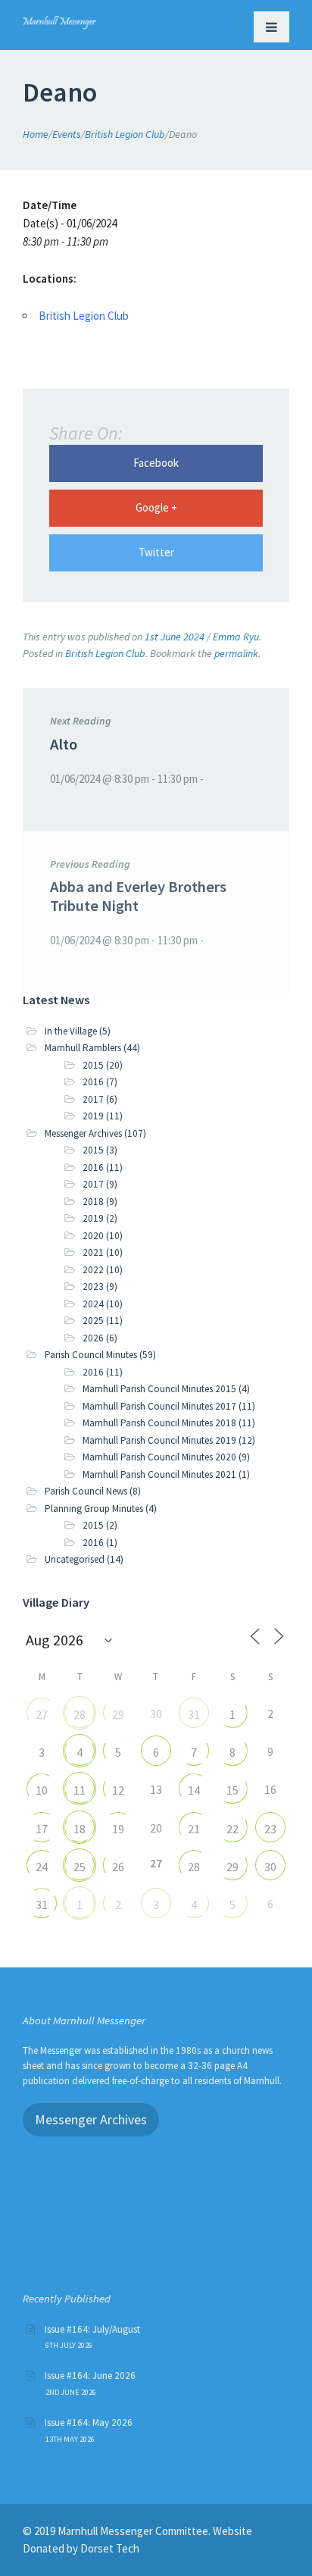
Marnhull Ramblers (83, 1048)
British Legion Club (84, 316)
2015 (93, 1065)
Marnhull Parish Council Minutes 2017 (159, 1406)
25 (80, 1867)
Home (36, 134)
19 (118, 1829)
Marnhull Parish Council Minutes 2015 (159, 1389)
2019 (93, 1116)
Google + (156, 507)
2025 (93, 1321)
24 (42, 1867)
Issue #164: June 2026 (90, 2376)
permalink (236, 653)
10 (42, 1790)
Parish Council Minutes (91, 1355)
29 (118, 1714)
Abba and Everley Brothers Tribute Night (138, 896)
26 (118, 1867)
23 (270, 1829)
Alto (64, 744)
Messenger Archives (83, 1133)
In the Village (71, 1031)
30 (270, 1867)
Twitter (156, 552)
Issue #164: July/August (92, 2329)
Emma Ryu (236, 637)
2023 (93, 1286)
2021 (93, 1252)
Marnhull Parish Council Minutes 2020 (159, 1457)
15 (232, 1790)
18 (80, 1829)
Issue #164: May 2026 (89, 2423)
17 (42, 1829)
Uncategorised (75, 1559)
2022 (93, 1270)
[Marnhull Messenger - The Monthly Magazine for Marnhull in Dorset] (59, 20)
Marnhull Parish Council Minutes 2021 (159, 1474)
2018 (93, 1202)
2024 (93, 1304)
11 (80, 1790)
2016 (93, 1082)
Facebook (156, 463)
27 (42, 1714)
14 (194, 1790)
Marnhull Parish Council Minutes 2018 (159, 1423)
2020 (93, 1236)
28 (80, 1714)
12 (118, 1790)
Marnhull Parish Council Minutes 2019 (159, 1440)
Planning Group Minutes (94, 1509)
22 (232, 1829)
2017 (93, 1099)
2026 (93, 1338)
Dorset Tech (110, 2548)
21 (194, 1829)
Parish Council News (86, 1491)
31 (194, 1714)
